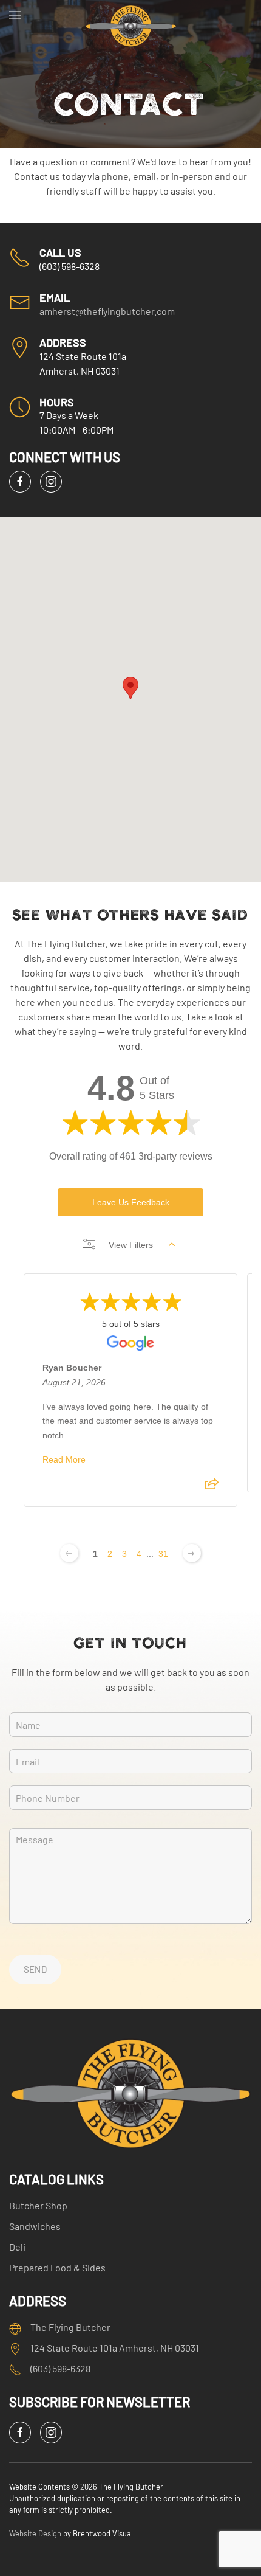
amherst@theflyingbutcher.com (107, 311)
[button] (15, 15)
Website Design (35, 2533)
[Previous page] (69, 1553)
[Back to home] (131, 15)
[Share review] (212, 1487)
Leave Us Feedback (131, 1202)
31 (163, 1554)
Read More (64, 1459)
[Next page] (192, 1553)
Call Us (60, 252)
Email (55, 297)
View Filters (131, 1245)
